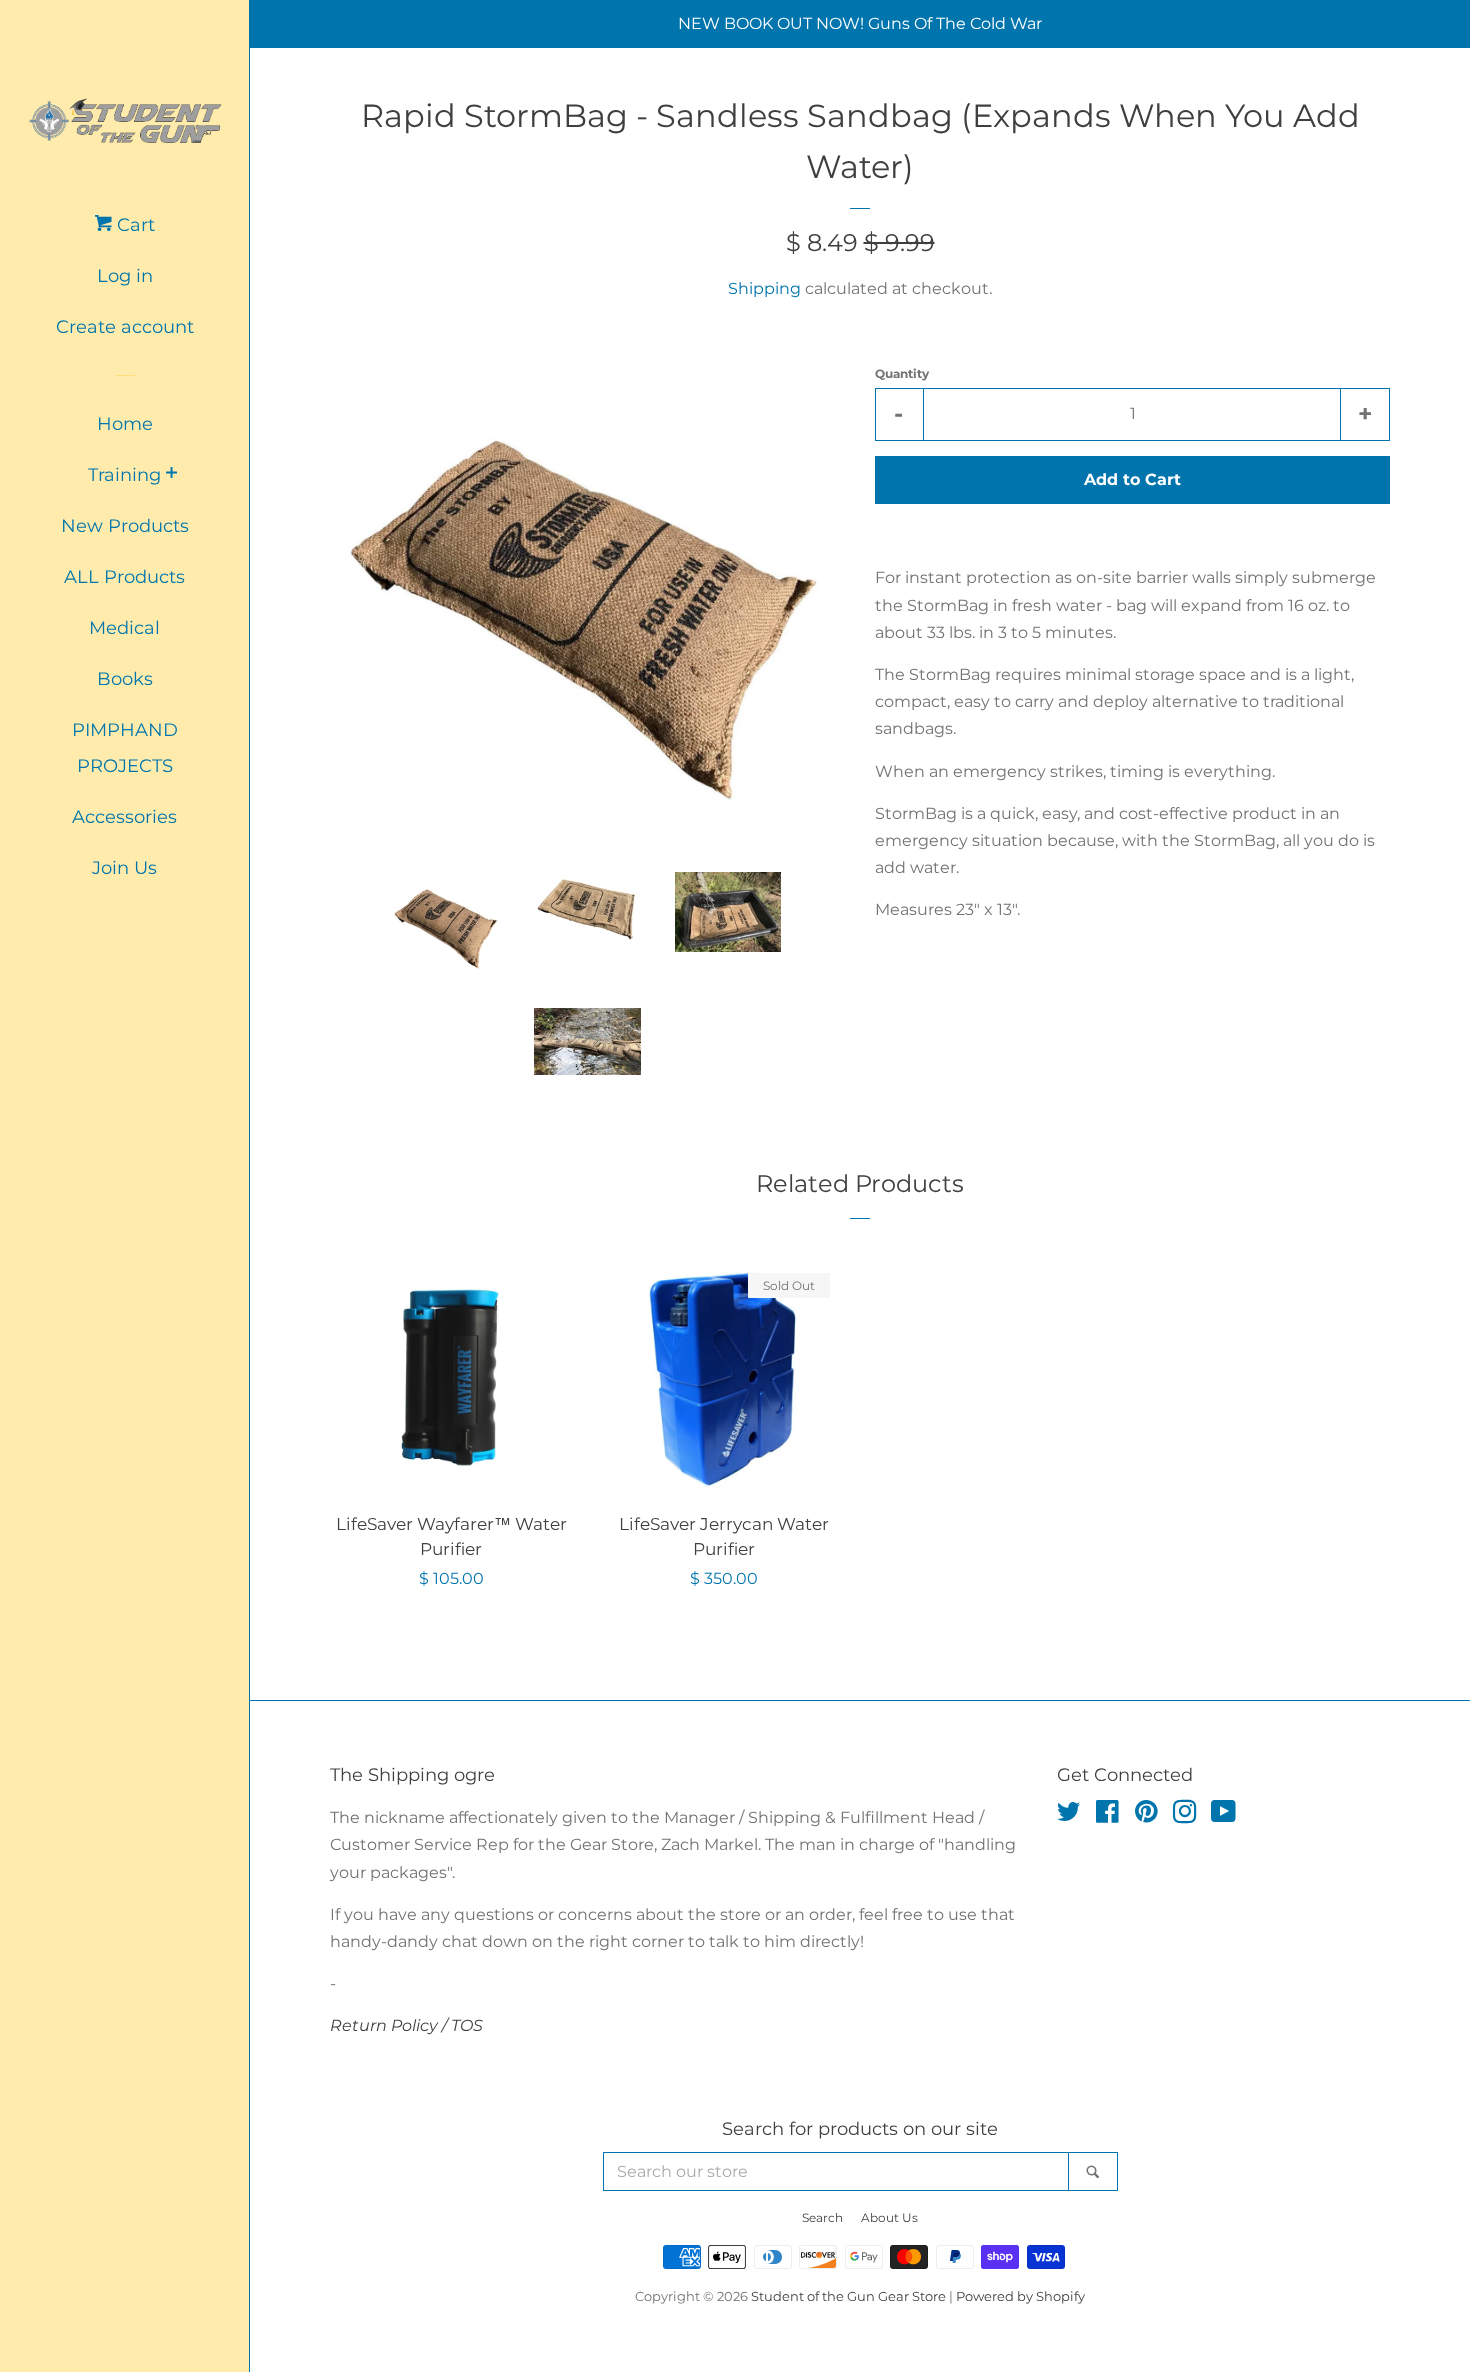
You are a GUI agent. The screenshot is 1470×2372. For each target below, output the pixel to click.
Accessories (124, 817)
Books (125, 679)
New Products (125, 526)
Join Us (124, 868)
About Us (889, 2217)
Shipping (764, 288)
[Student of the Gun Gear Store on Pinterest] (1146, 1815)
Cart (133, 225)
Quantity (902, 373)
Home (125, 424)
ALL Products (124, 577)
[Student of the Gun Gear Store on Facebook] (1107, 1815)
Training (124, 475)
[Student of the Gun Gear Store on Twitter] (1069, 1815)
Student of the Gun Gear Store (848, 2296)
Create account (125, 327)
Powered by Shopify (1020, 2296)
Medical (124, 628)
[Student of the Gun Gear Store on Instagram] (1185, 1815)
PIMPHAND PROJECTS (125, 748)
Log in (125, 276)
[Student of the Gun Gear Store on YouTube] (1223, 1815)
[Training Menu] (171, 474)
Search (822, 2217)
